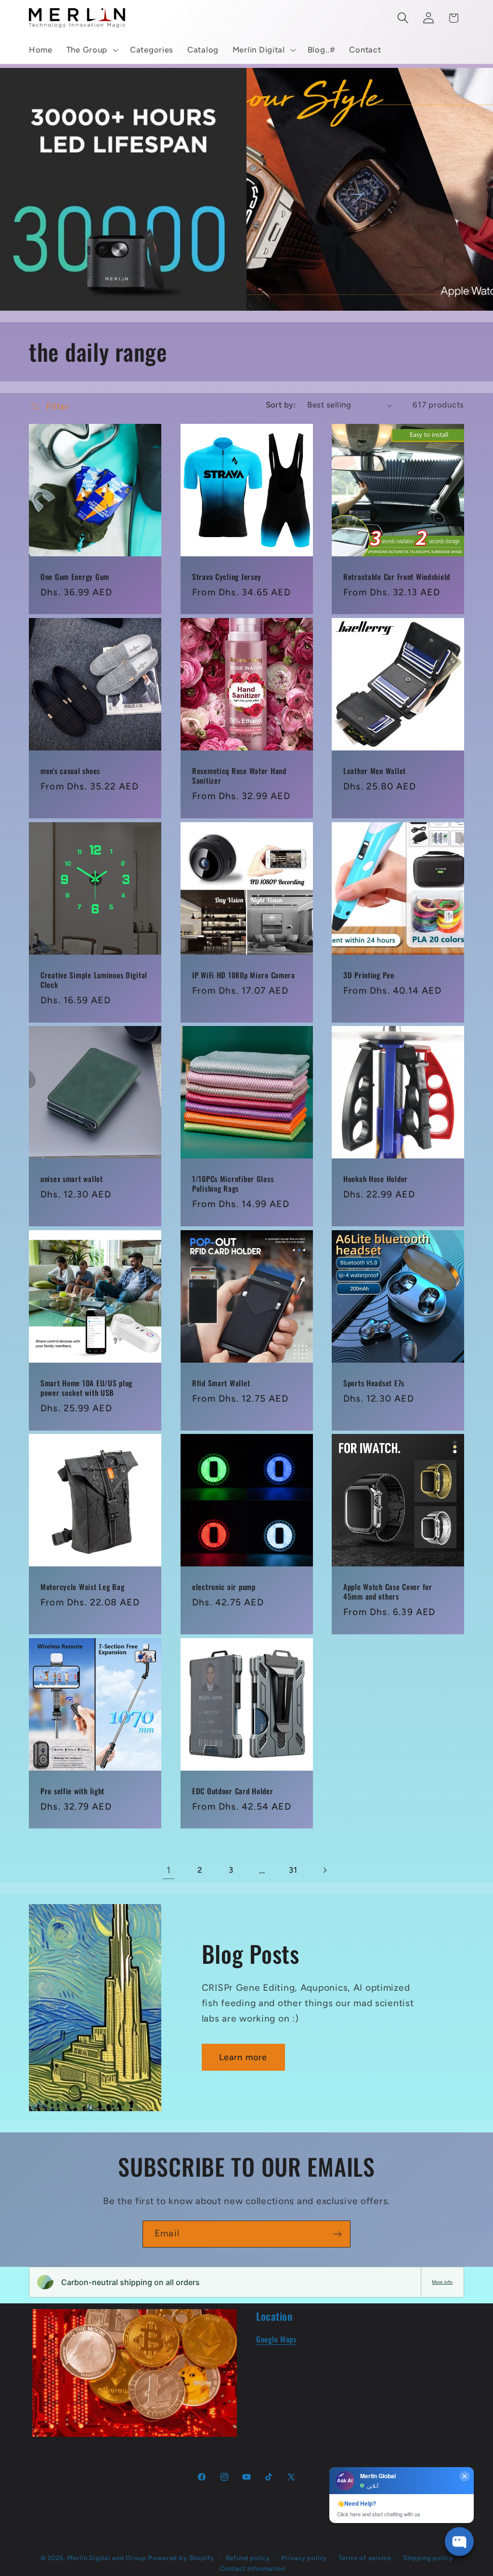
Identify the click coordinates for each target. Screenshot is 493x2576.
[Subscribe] (337, 2234)
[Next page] (325, 1870)
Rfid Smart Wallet (221, 1383)
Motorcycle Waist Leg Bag (82, 1587)
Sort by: (281, 405)
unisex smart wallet (72, 1179)
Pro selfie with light (72, 1791)
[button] (91, 50)
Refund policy (248, 2558)
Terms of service (365, 2558)
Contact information (253, 2568)
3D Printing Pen (369, 975)
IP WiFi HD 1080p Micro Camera (244, 975)
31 (293, 1870)
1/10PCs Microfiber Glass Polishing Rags (233, 1184)
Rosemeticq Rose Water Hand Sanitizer (239, 776)
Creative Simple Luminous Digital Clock (94, 980)
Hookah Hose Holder (376, 1179)
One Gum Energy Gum (75, 577)
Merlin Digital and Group (107, 2558)
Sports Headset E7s (374, 1383)
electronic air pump (224, 1587)
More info (442, 2282)
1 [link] (169, 1870)
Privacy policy (304, 2558)
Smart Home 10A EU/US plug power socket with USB (86, 1388)
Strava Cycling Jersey (227, 577)
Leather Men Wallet (375, 771)
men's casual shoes (70, 771)
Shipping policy (428, 2558)
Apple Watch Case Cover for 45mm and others (388, 1592)
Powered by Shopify (181, 2558)
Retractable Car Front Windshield (397, 577)
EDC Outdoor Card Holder (233, 1791)
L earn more (243, 2057)
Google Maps (276, 2339)
